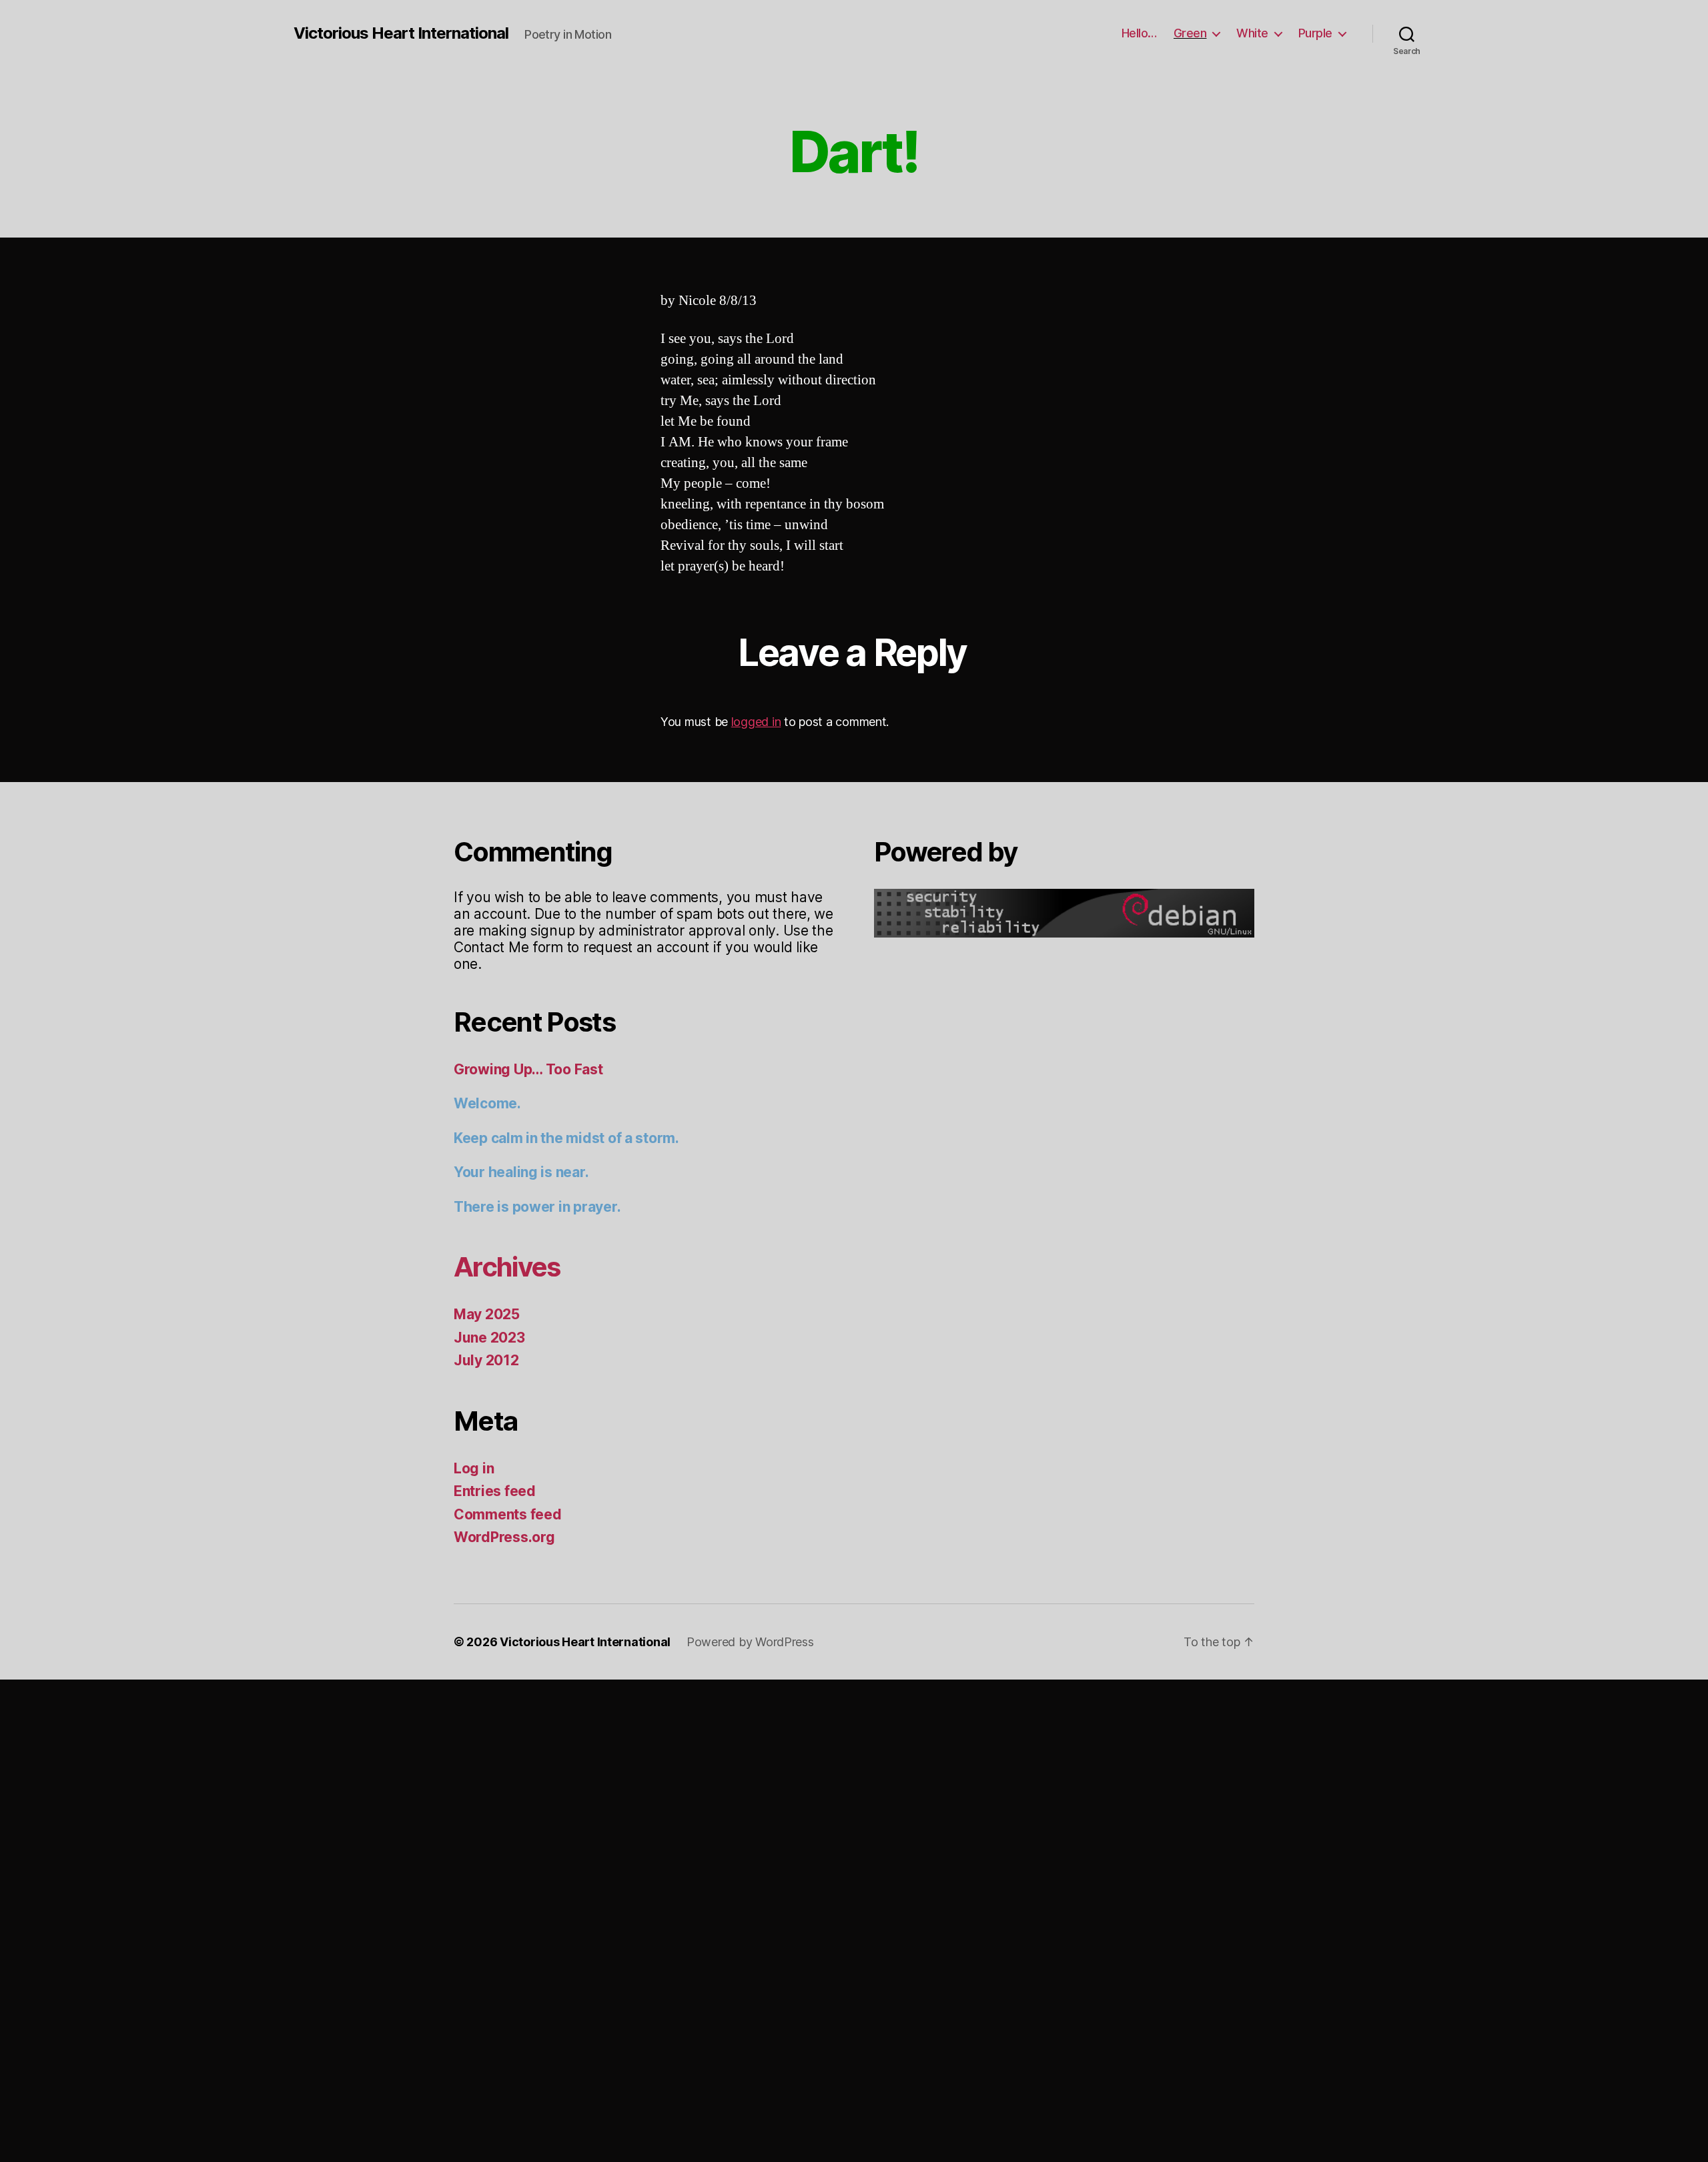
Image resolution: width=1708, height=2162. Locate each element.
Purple (1315, 33)
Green (1190, 33)
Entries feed (495, 1491)
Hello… (1139, 33)
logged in (756, 722)
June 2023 (489, 1338)
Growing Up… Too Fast (528, 1069)
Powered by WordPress (750, 1642)
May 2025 (487, 1314)
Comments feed (508, 1514)
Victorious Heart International (401, 33)
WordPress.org (504, 1537)
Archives (507, 1267)
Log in (474, 1468)
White (1252, 33)
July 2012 (486, 1360)
